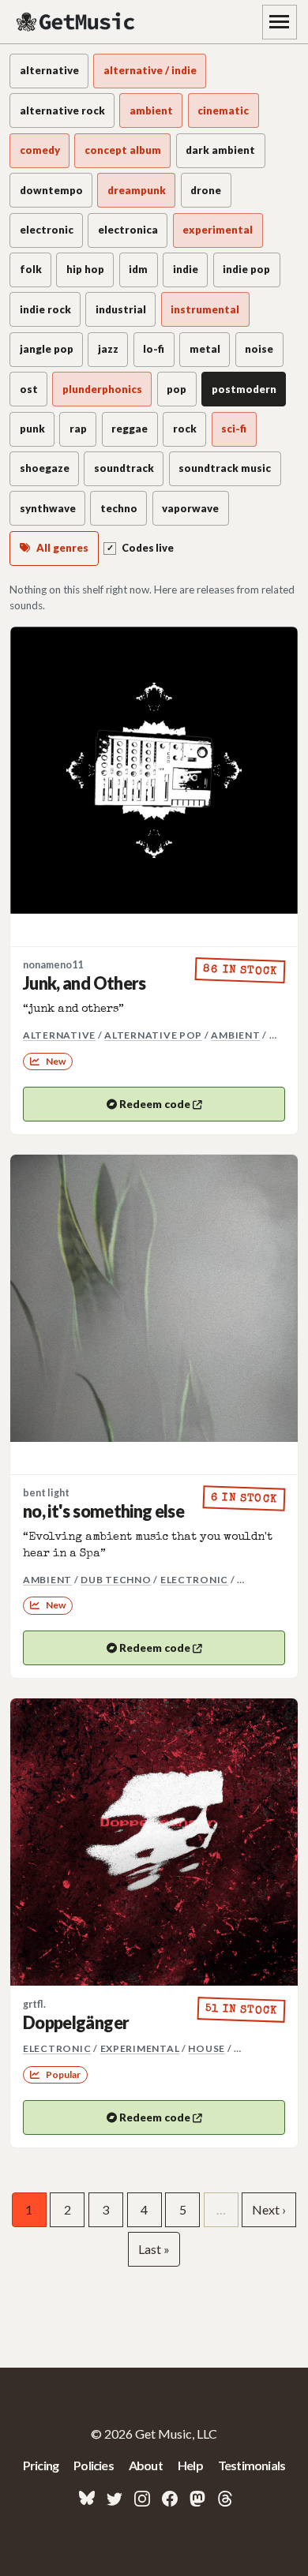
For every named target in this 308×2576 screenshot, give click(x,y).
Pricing (41, 2465)
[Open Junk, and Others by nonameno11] (154, 770)
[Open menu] (280, 22)
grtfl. (34, 2004)
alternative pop (153, 1035)
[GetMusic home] (77, 22)
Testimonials (252, 2465)
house (207, 2048)
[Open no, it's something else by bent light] (154, 1298)
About (146, 2465)
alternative (59, 1035)
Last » (154, 2249)
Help (190, 2465)
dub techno (116, 1580)
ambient (235, 1035)
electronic (194, 1580)
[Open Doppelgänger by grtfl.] (154, 1842)
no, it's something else (103, 1511)
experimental (140, 2048)
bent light (46, 1493)
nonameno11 (53, 965)
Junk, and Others (85, 983)
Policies (94, 2465)
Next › (269, 2209)
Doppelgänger (76, 2023)
